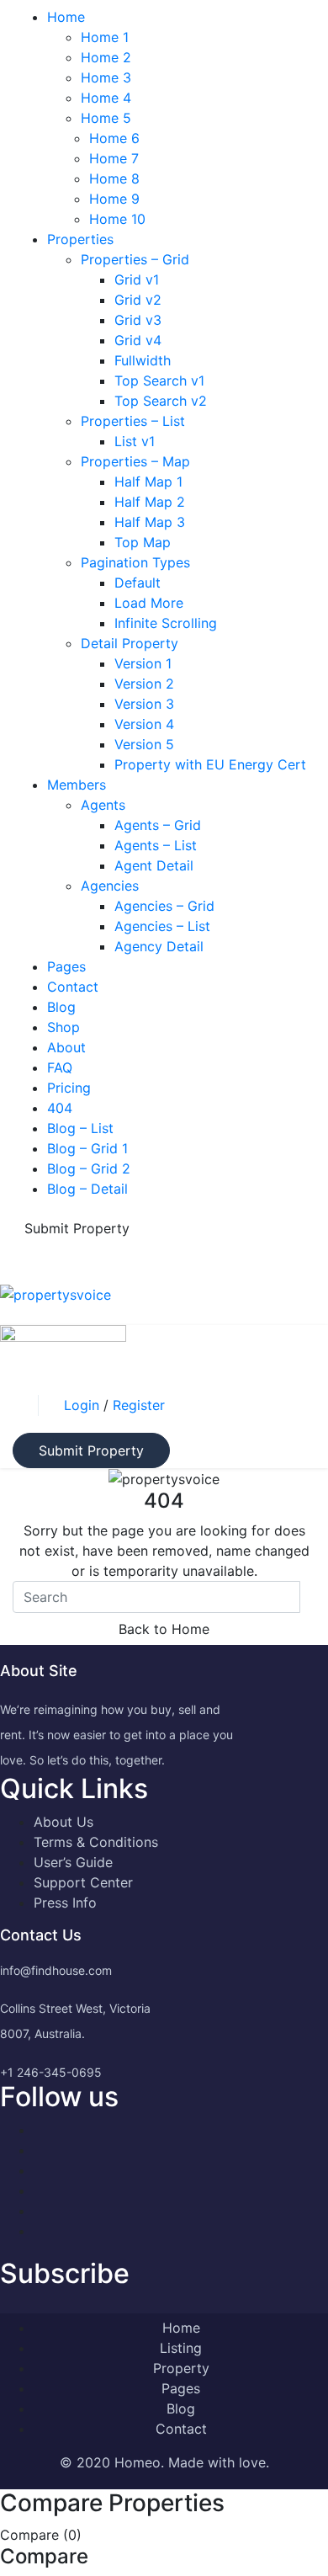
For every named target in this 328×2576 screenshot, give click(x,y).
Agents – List (156, 845)
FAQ (60, 1067)
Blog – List (80, 1128)
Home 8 (114, 178)
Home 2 (106, 57)
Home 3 (106, 77)
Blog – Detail (87, 1189)
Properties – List (133, 421)
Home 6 (114, 138)
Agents (103, 805)
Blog (61, 1007)
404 (60, 1108)
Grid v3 (138, 320)
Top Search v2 (161, 401)
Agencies (110, 886)
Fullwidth (143, 360)
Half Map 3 (150, 522)
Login (84, 1405)
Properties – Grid (135, 259)
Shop (63, 1027)
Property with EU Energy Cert (210, 764)
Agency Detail (159, 946)
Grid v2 (138, 300)
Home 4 (106, 98)
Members (77, 785)
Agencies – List (162, 926)
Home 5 (106, 118)
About (66, 1047)
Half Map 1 (148, 482)
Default (138, 583)
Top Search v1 (159, 381)
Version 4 (144, 724)
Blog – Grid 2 (89, 1168)
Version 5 (144, 744)
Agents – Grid (158, 825)
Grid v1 (137, 279)
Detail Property (130, 643)
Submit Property (77, 1228)
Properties (80, 239)
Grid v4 (138, 340)
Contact (73, 987)
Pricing (69, 1088)
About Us (63, 1822)
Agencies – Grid (164, 906)
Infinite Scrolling (166, 623)
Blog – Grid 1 (87, 1148)
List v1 (135, 441)
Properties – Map (135, 461)
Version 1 (143, 663)
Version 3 (144, 704)
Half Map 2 (150, 502)
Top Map (143, 542)
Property (181, 2368)
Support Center (83, 1882)
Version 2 (144, 684)
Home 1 (105, 37)
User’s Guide (73, 1862)
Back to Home (164, 1629)
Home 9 (114, 199)
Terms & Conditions (96, 1842)
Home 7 (114, 158)
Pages (66, 966)
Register (139, 1405)
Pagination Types (135, 562)
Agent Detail (154, 865)
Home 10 (117, 219)
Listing (181, 2348)
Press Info (65, 1903)
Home (66, 17)
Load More (149, 603)
